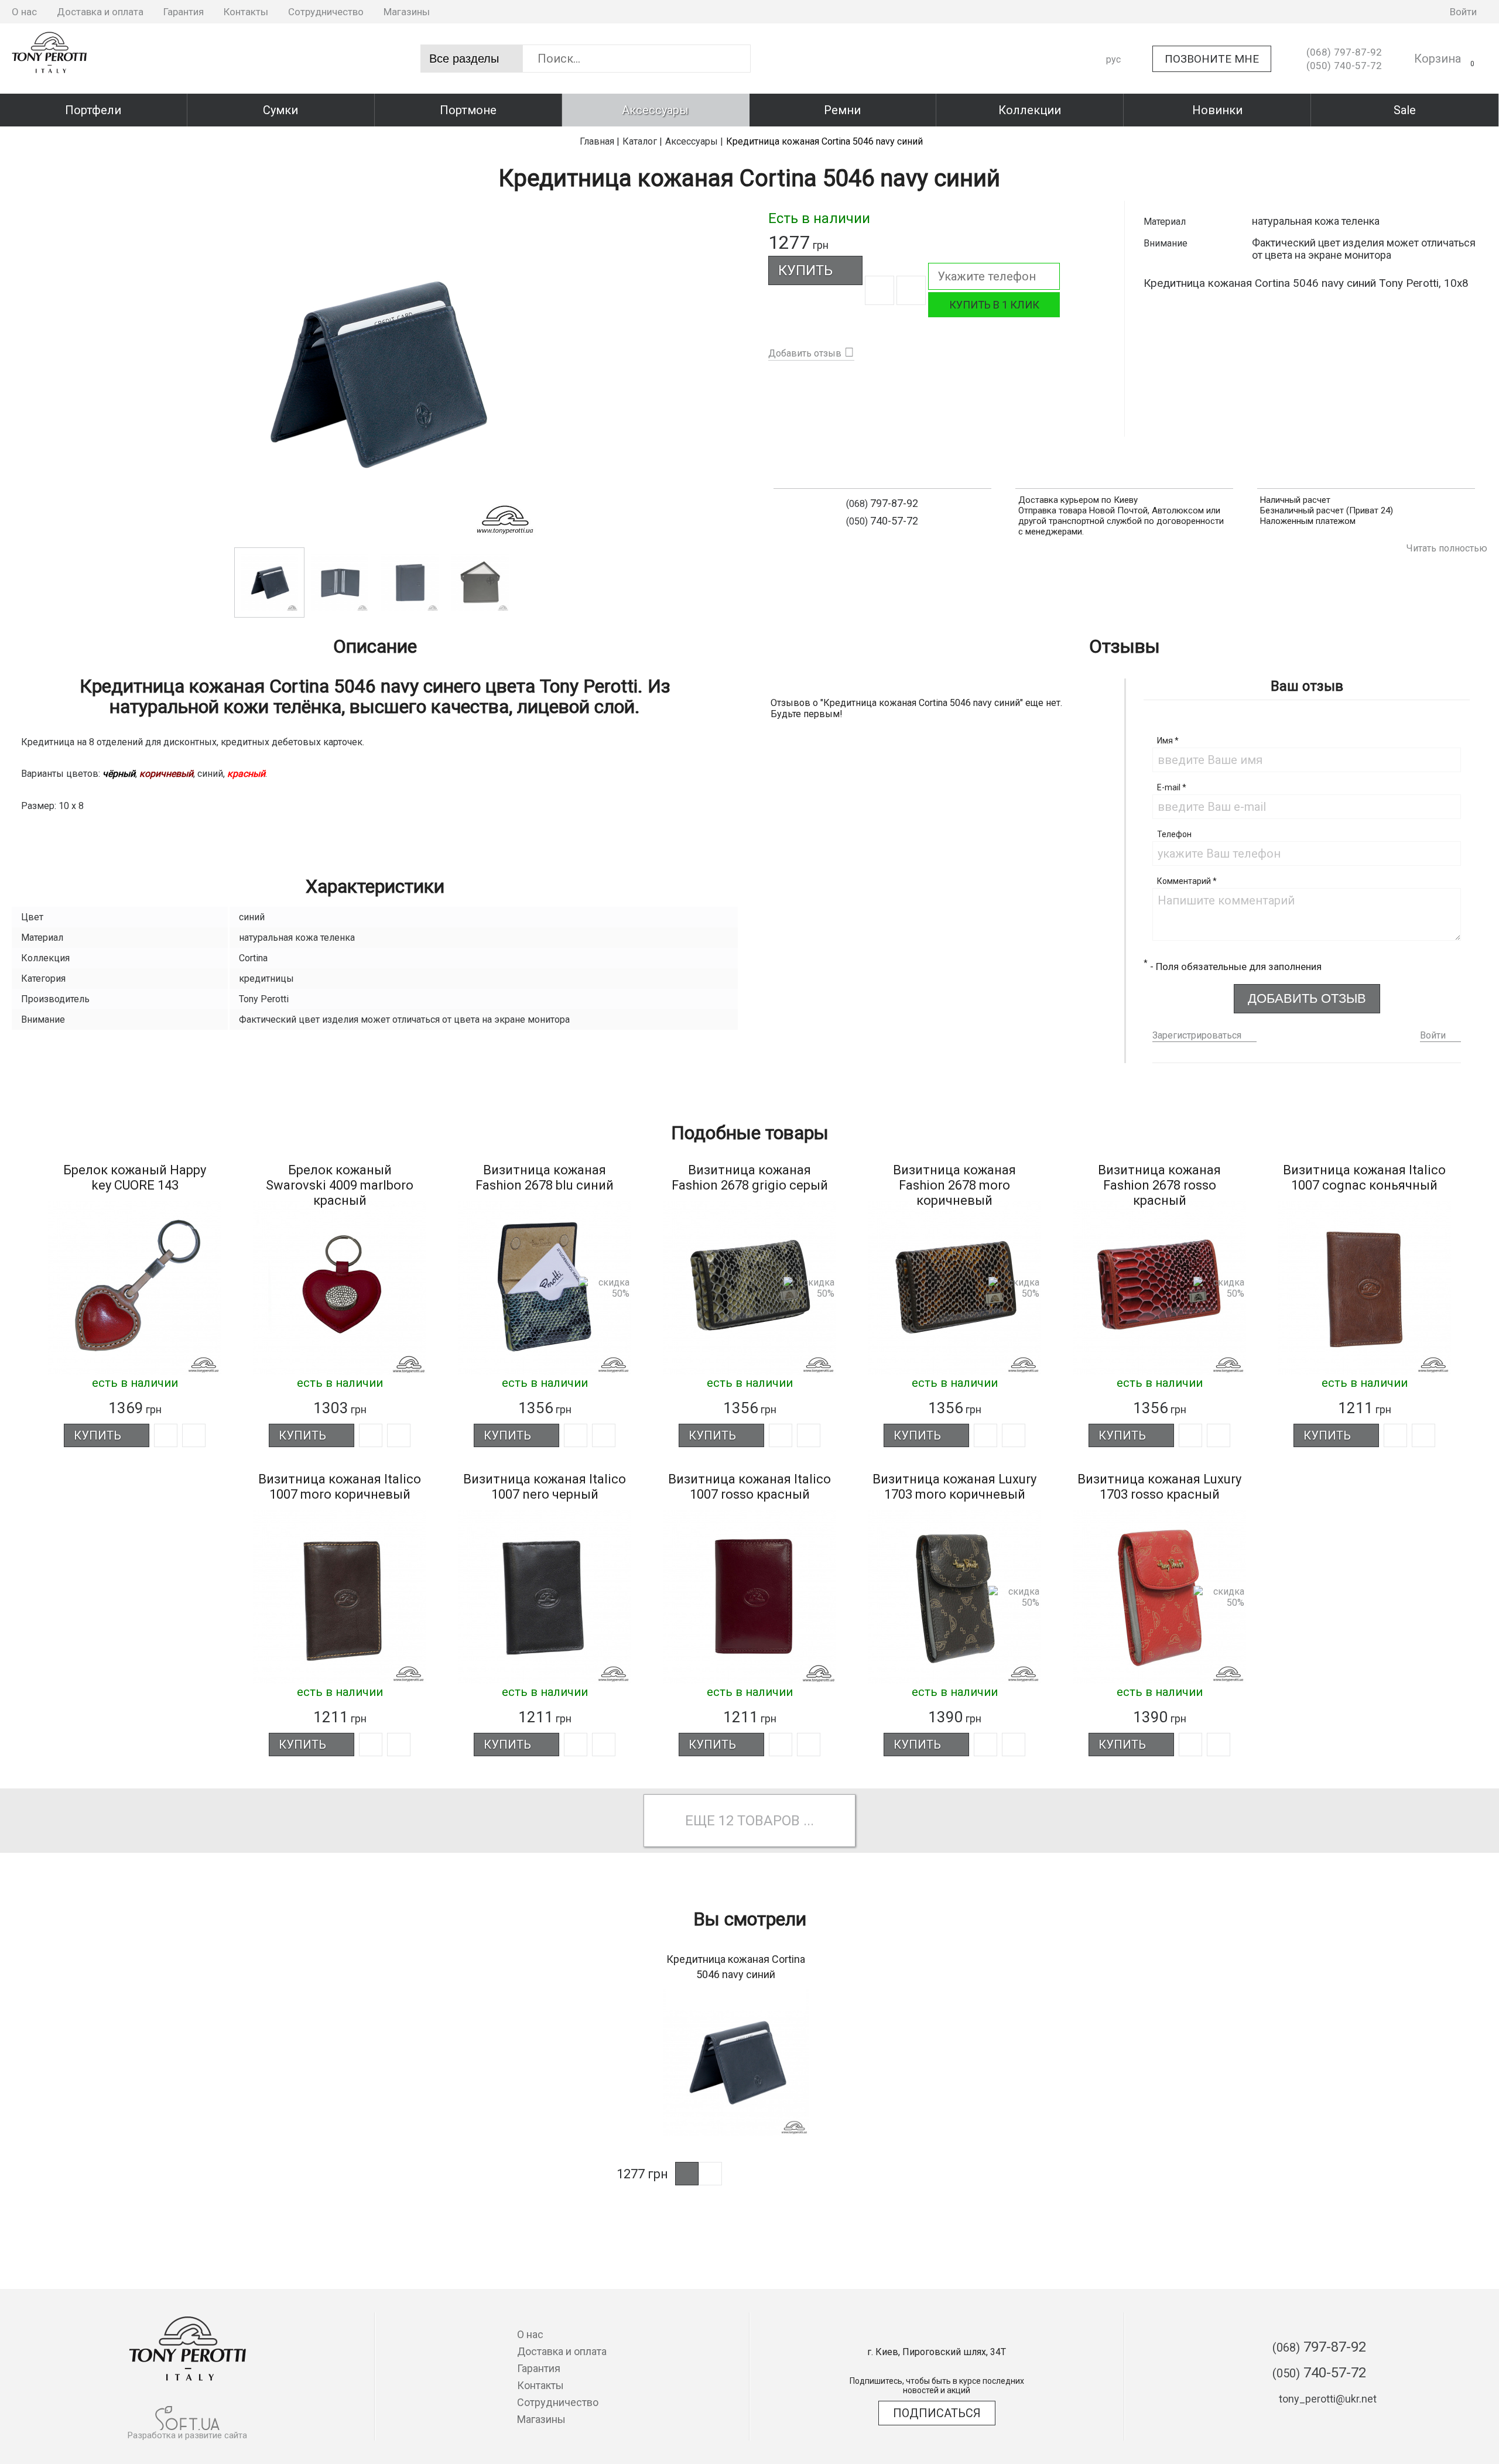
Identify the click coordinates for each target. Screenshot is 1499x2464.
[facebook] (1364, 12)
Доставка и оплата (100, 12)
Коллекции (1030, 110)
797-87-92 (1344, 52)
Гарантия (184, 12)
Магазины (407, 12)
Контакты (246, 12)
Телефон (1174, 834)
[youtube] (1400, 12)
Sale (1405, 110)
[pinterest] (1418, 12)
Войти (1433, 1035)
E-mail (1172, 787)
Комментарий (1187, 881)
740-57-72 (1344, 66)
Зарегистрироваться (1197, 1035)
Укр (1114, 80)
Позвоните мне (1212, 59)
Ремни (842, 110)
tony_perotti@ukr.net (1328, 2399)
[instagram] (1382, 12)
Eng (1114, 100)
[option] (375, 374)
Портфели (93, 110)
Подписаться (937, 2413)
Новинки (1217, 110)
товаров (769, 1821)
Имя (1168, 741)
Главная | (600, 141)
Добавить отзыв (805, 353)
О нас (24, 12)
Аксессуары (655, 110)
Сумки (280, 110)
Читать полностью (1447, 548)
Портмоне (468, 110)
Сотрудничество (326, 12)
